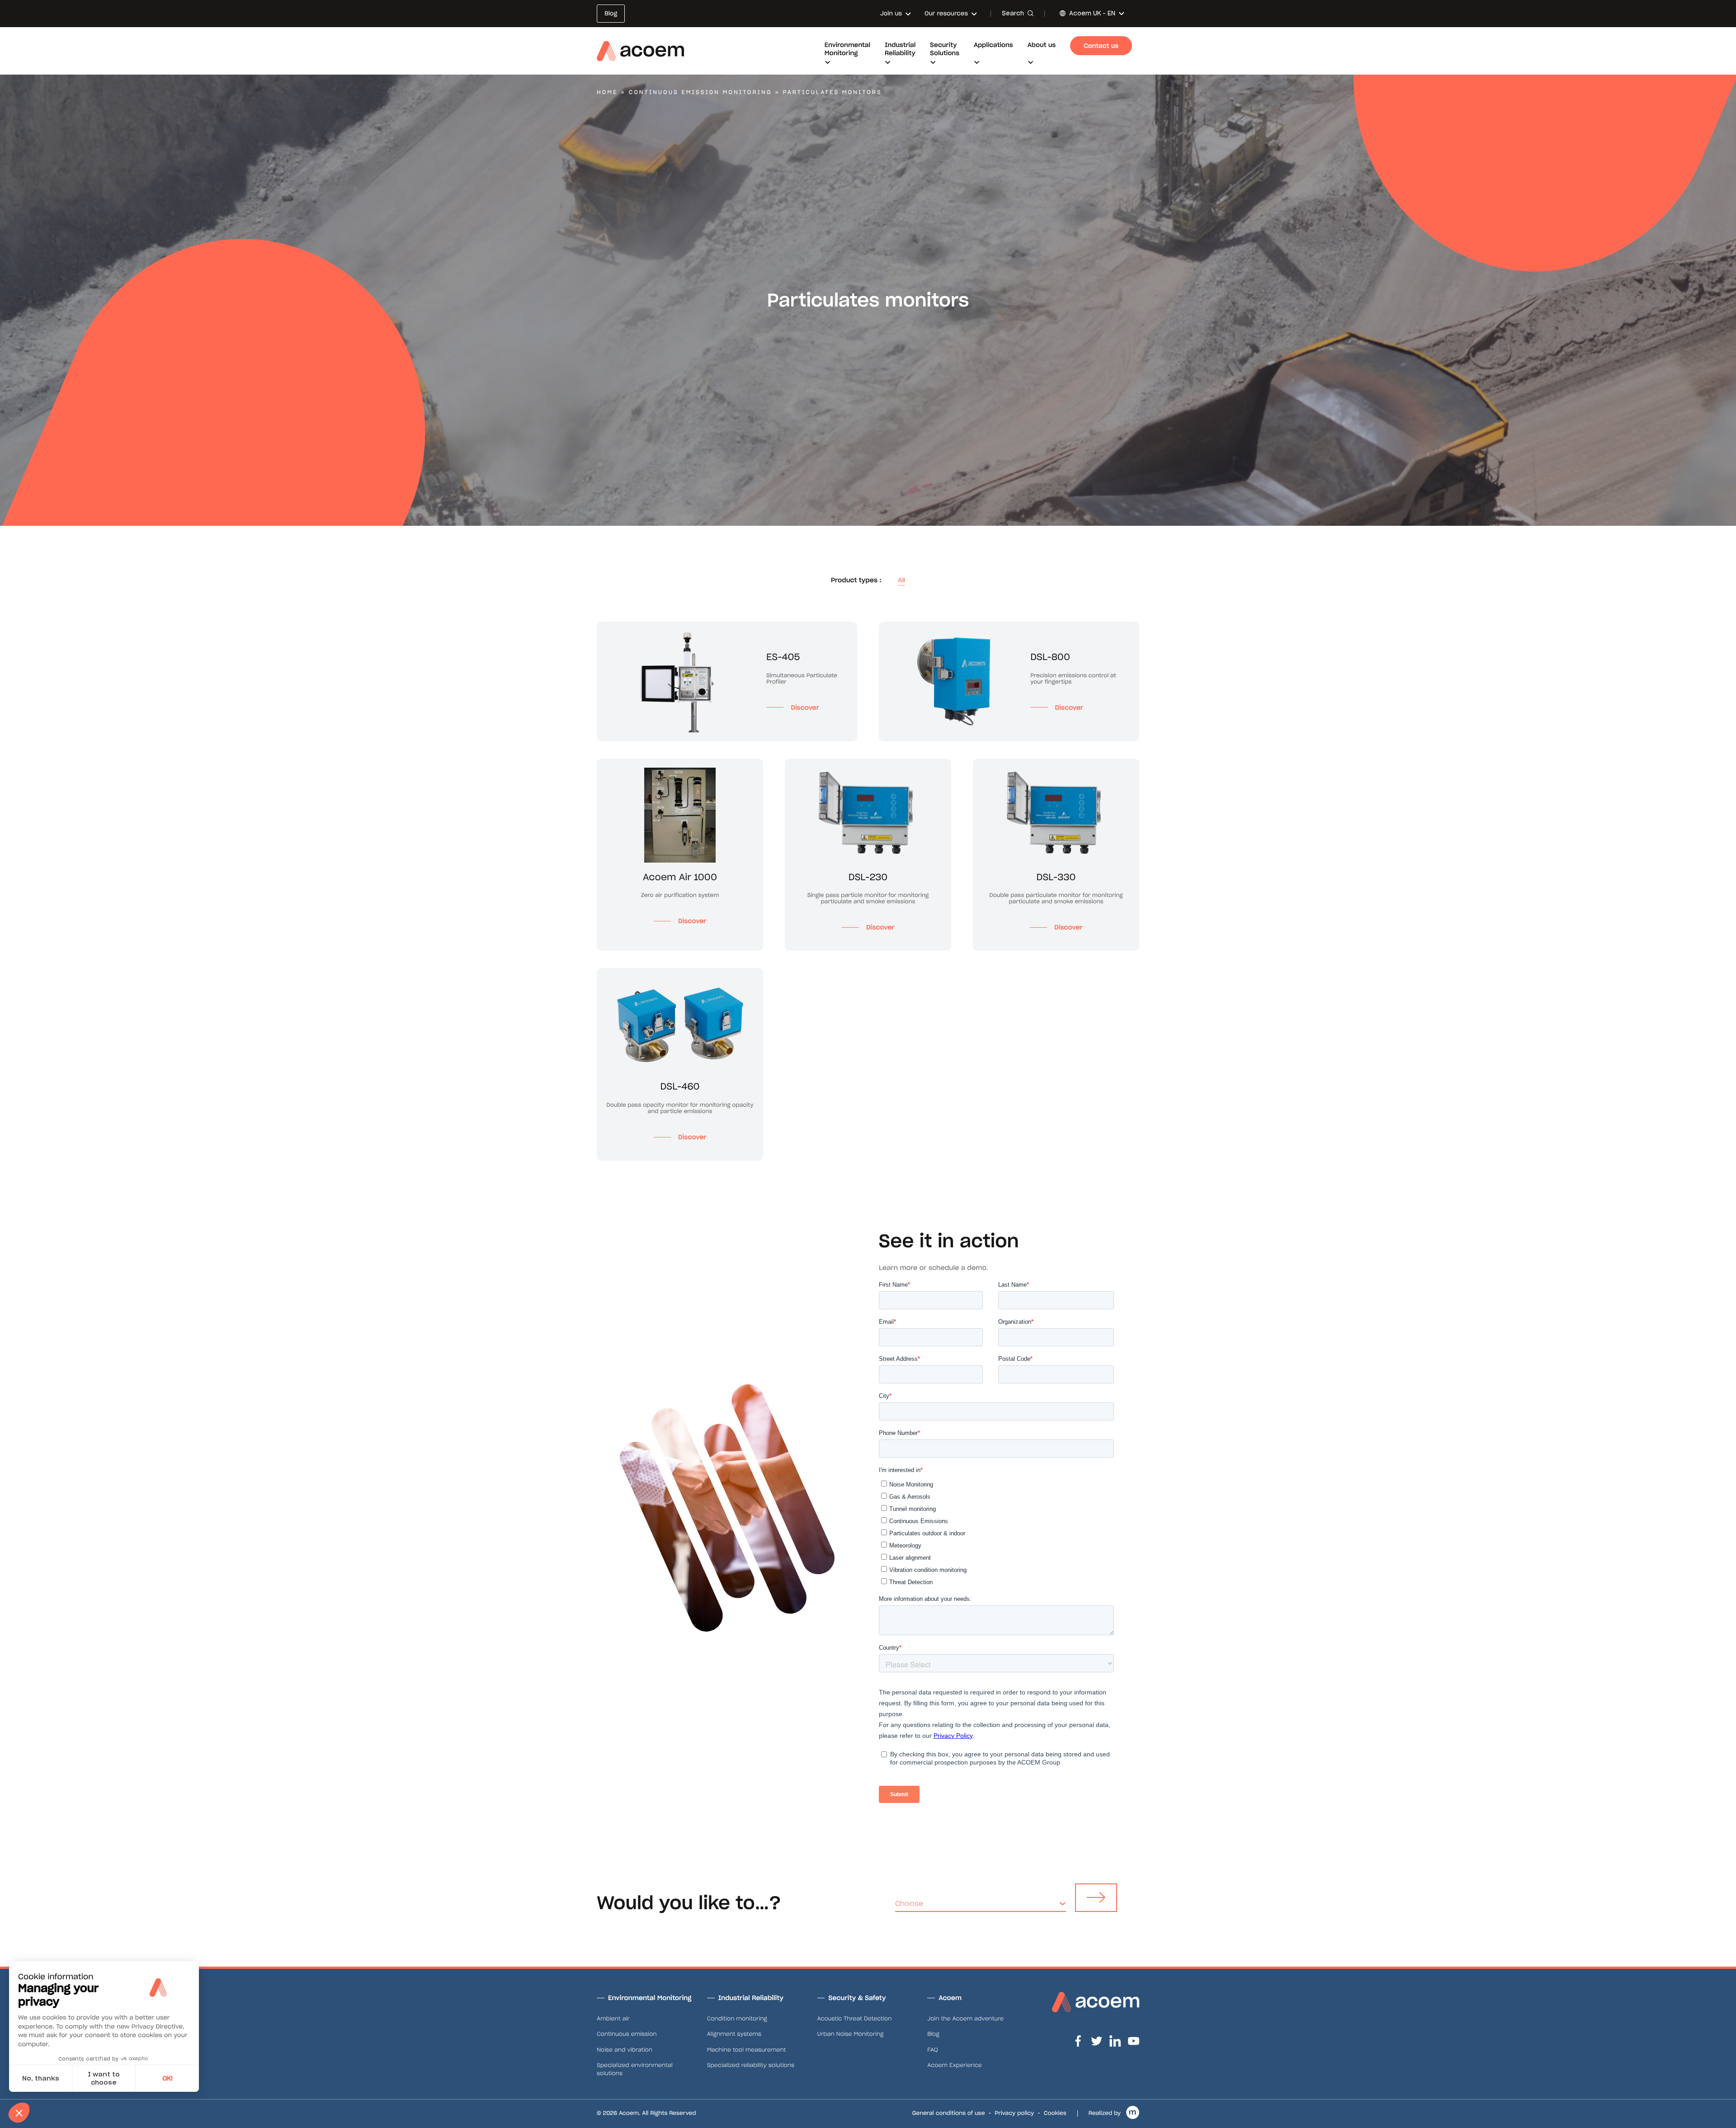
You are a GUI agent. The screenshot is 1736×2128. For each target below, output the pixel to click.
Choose (909, 1904)
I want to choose (104, 2078)
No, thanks (41, 2078)
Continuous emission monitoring (701, 92)
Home (607, 92)
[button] (19, 2113)
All (901, 580)
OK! (167, 2078)
